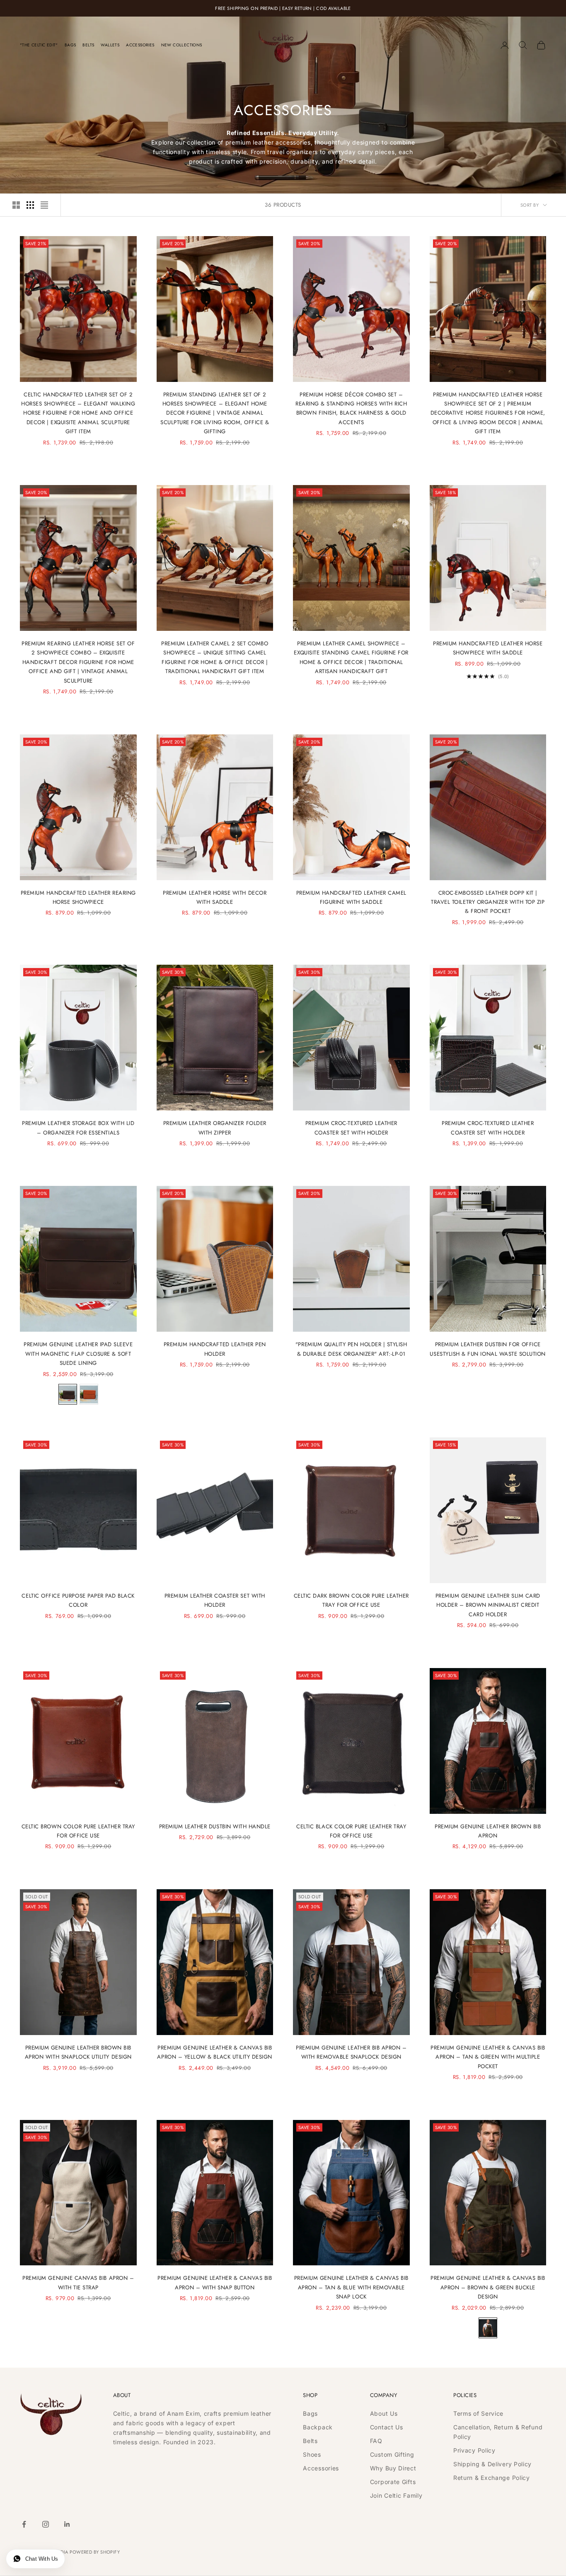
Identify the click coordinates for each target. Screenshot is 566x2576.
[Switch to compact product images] (44, 205)
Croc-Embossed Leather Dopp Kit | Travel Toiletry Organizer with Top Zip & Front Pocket (488, 902)
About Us (384, 2413)
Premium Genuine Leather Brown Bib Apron (488, 1831)
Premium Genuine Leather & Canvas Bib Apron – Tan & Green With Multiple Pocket (488, 2057)
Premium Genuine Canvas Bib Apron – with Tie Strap (78, 2283)
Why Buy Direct (393, 2468)
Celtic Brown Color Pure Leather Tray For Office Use (78, 1831)
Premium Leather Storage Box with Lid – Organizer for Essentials (78, 1128)
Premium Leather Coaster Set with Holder (215, 1600)
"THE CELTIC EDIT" (39, 45)
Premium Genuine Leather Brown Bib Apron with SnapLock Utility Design (78, 2052)
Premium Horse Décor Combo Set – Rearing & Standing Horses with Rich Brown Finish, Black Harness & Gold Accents (351, 408)
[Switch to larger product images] (16, 205)
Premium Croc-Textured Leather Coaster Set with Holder (351, 1128)
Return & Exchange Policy (492, 2478)
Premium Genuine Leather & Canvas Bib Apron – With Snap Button (215, 2283)
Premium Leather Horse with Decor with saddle (215, 897)
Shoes (312, 2454)
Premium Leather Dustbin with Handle (215, 1826)
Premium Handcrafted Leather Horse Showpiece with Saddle (488, 648)
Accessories (140, 45)
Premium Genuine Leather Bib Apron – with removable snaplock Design (351, 2052)
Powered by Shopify (95, 2552)
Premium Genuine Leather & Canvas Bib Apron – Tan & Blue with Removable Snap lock (351, 2287)
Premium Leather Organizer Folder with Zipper (215, 1128)
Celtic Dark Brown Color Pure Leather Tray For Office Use (351, 1600)
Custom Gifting (392, 2454)
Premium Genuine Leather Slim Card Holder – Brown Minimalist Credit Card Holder (488, 1605)
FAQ (376, 2441)
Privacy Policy (474, 2450)
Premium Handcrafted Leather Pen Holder (215, 1349)
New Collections (182, 45)
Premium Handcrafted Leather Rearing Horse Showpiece (78, 897)
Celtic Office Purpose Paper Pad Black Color (78, 1600)
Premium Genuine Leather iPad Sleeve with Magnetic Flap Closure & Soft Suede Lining (78, 1354)
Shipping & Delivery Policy (492, 2464)
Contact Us (387, 2427)
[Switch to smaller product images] (30, 205)
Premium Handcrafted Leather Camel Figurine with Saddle (351, 897)
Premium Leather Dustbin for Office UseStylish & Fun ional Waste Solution (488, 1349)
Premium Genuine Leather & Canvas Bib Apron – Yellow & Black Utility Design (215, 2052)
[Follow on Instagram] (46, 2524)
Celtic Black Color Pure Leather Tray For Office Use (351, 1831)
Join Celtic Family (396, 2495)
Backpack (318, 2427)
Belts (88, 45)
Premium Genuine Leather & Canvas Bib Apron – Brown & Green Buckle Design (488, 2287)
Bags (70, 45)
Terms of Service (478, 2413)
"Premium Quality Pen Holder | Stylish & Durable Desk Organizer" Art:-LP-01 (351, 1349)
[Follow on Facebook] (24, 2524)
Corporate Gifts (393, 2482)
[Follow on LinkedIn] (67, 2524)
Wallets (110, 45)
